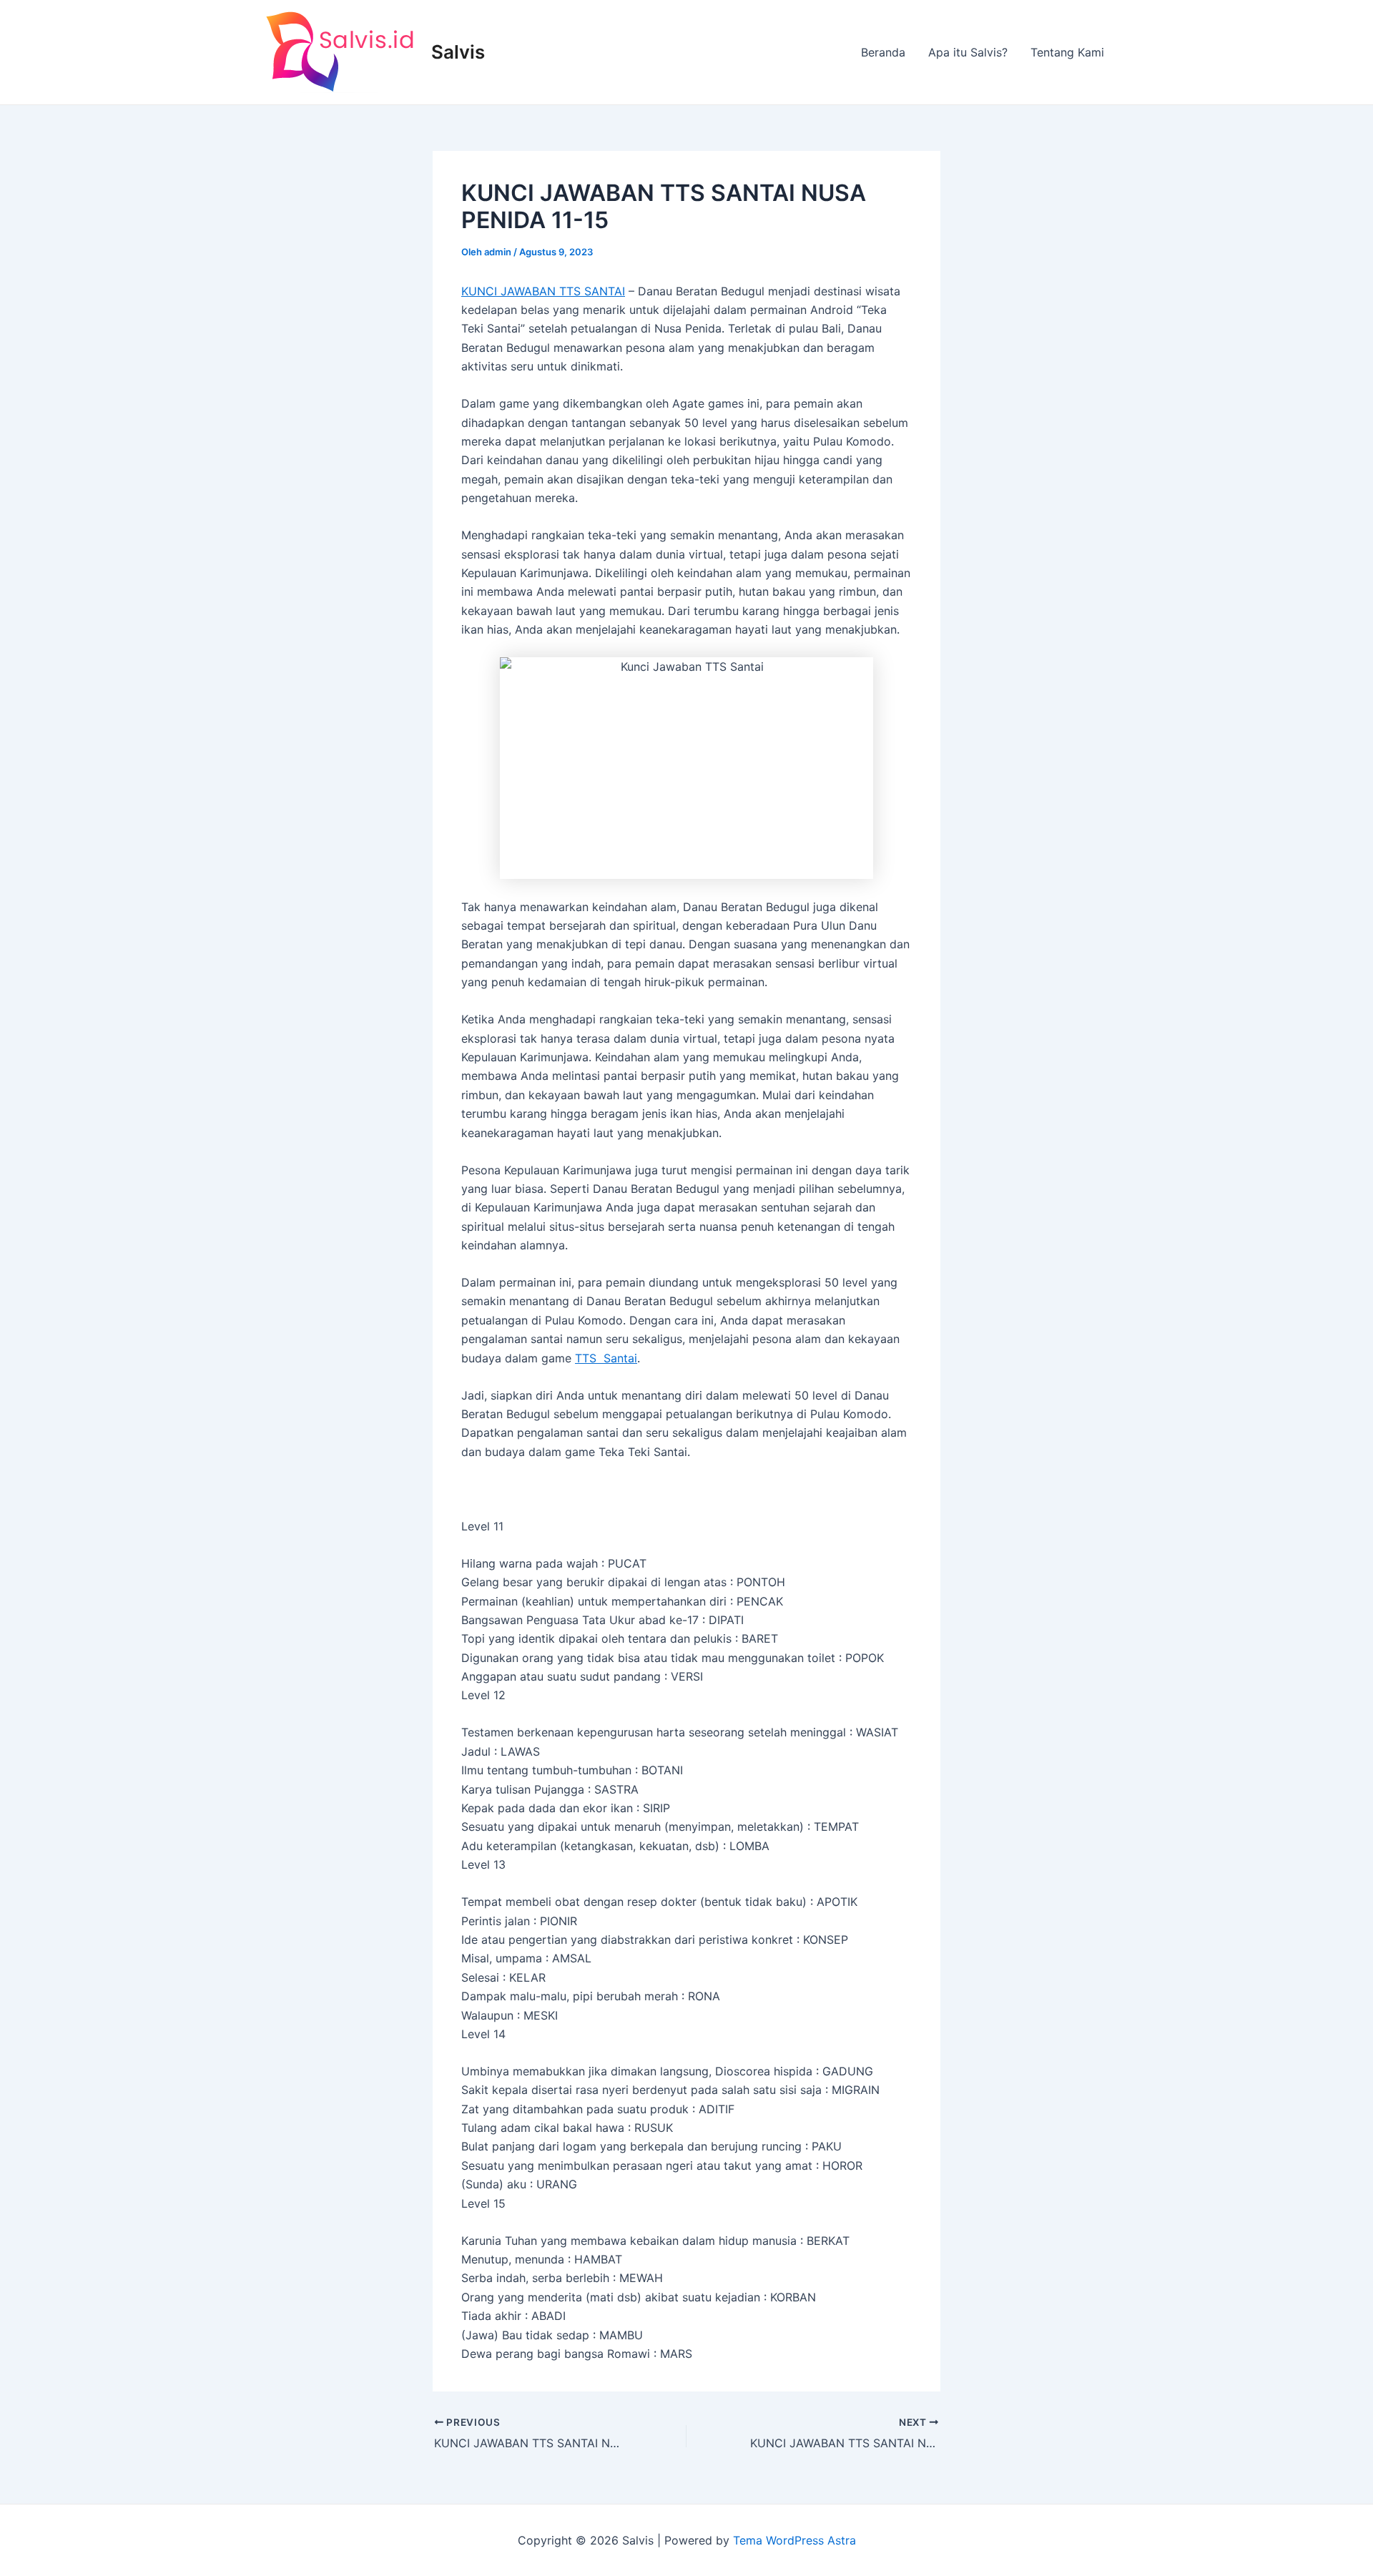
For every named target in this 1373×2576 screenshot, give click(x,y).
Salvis (458, 52)
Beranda (883, 52)
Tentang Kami (1067, 52)
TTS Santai (606, 1358)
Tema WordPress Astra (794, 2540)
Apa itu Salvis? (968, 52)
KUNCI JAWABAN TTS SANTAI (543, 291)
